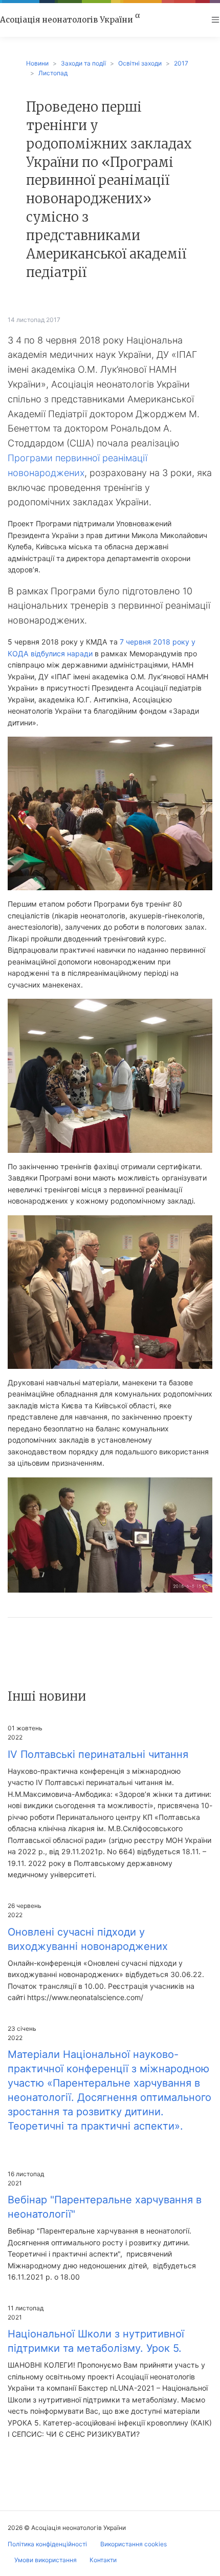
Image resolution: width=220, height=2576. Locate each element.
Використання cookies (134, 2544)
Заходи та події (83, 63)
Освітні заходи (140, 63)
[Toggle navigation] (215, 20)
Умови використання (46, 2560)
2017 (181, 63)
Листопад (53, 73)
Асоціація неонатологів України (70, 19)
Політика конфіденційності (47, 2544)
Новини (37, 63)
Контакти (103, 2560)
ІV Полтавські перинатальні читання (98, 1754)
